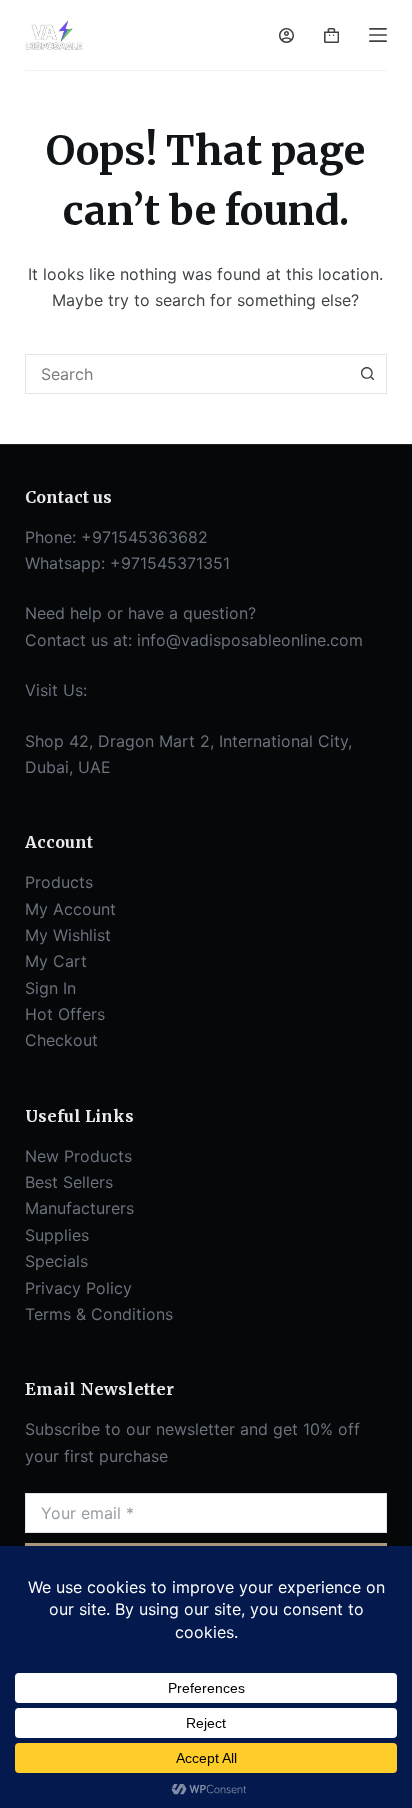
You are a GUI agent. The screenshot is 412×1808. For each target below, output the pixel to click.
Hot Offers (65, 1014)
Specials (56, 1261)
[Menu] (378, 35)
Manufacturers (79, 1208)
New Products (78, 1156)
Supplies (57, 1235)
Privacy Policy (78, 1288)
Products (59, 882)
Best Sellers (69, 1182)
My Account (70, 909)
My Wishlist (68, 935)
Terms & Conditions (99, 1314)
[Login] (286, 35)
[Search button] (367, 374)
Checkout (61, 1040)
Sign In (50, 988)
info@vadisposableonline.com (250, 640)
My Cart (56, 961)
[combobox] (187, 374)
